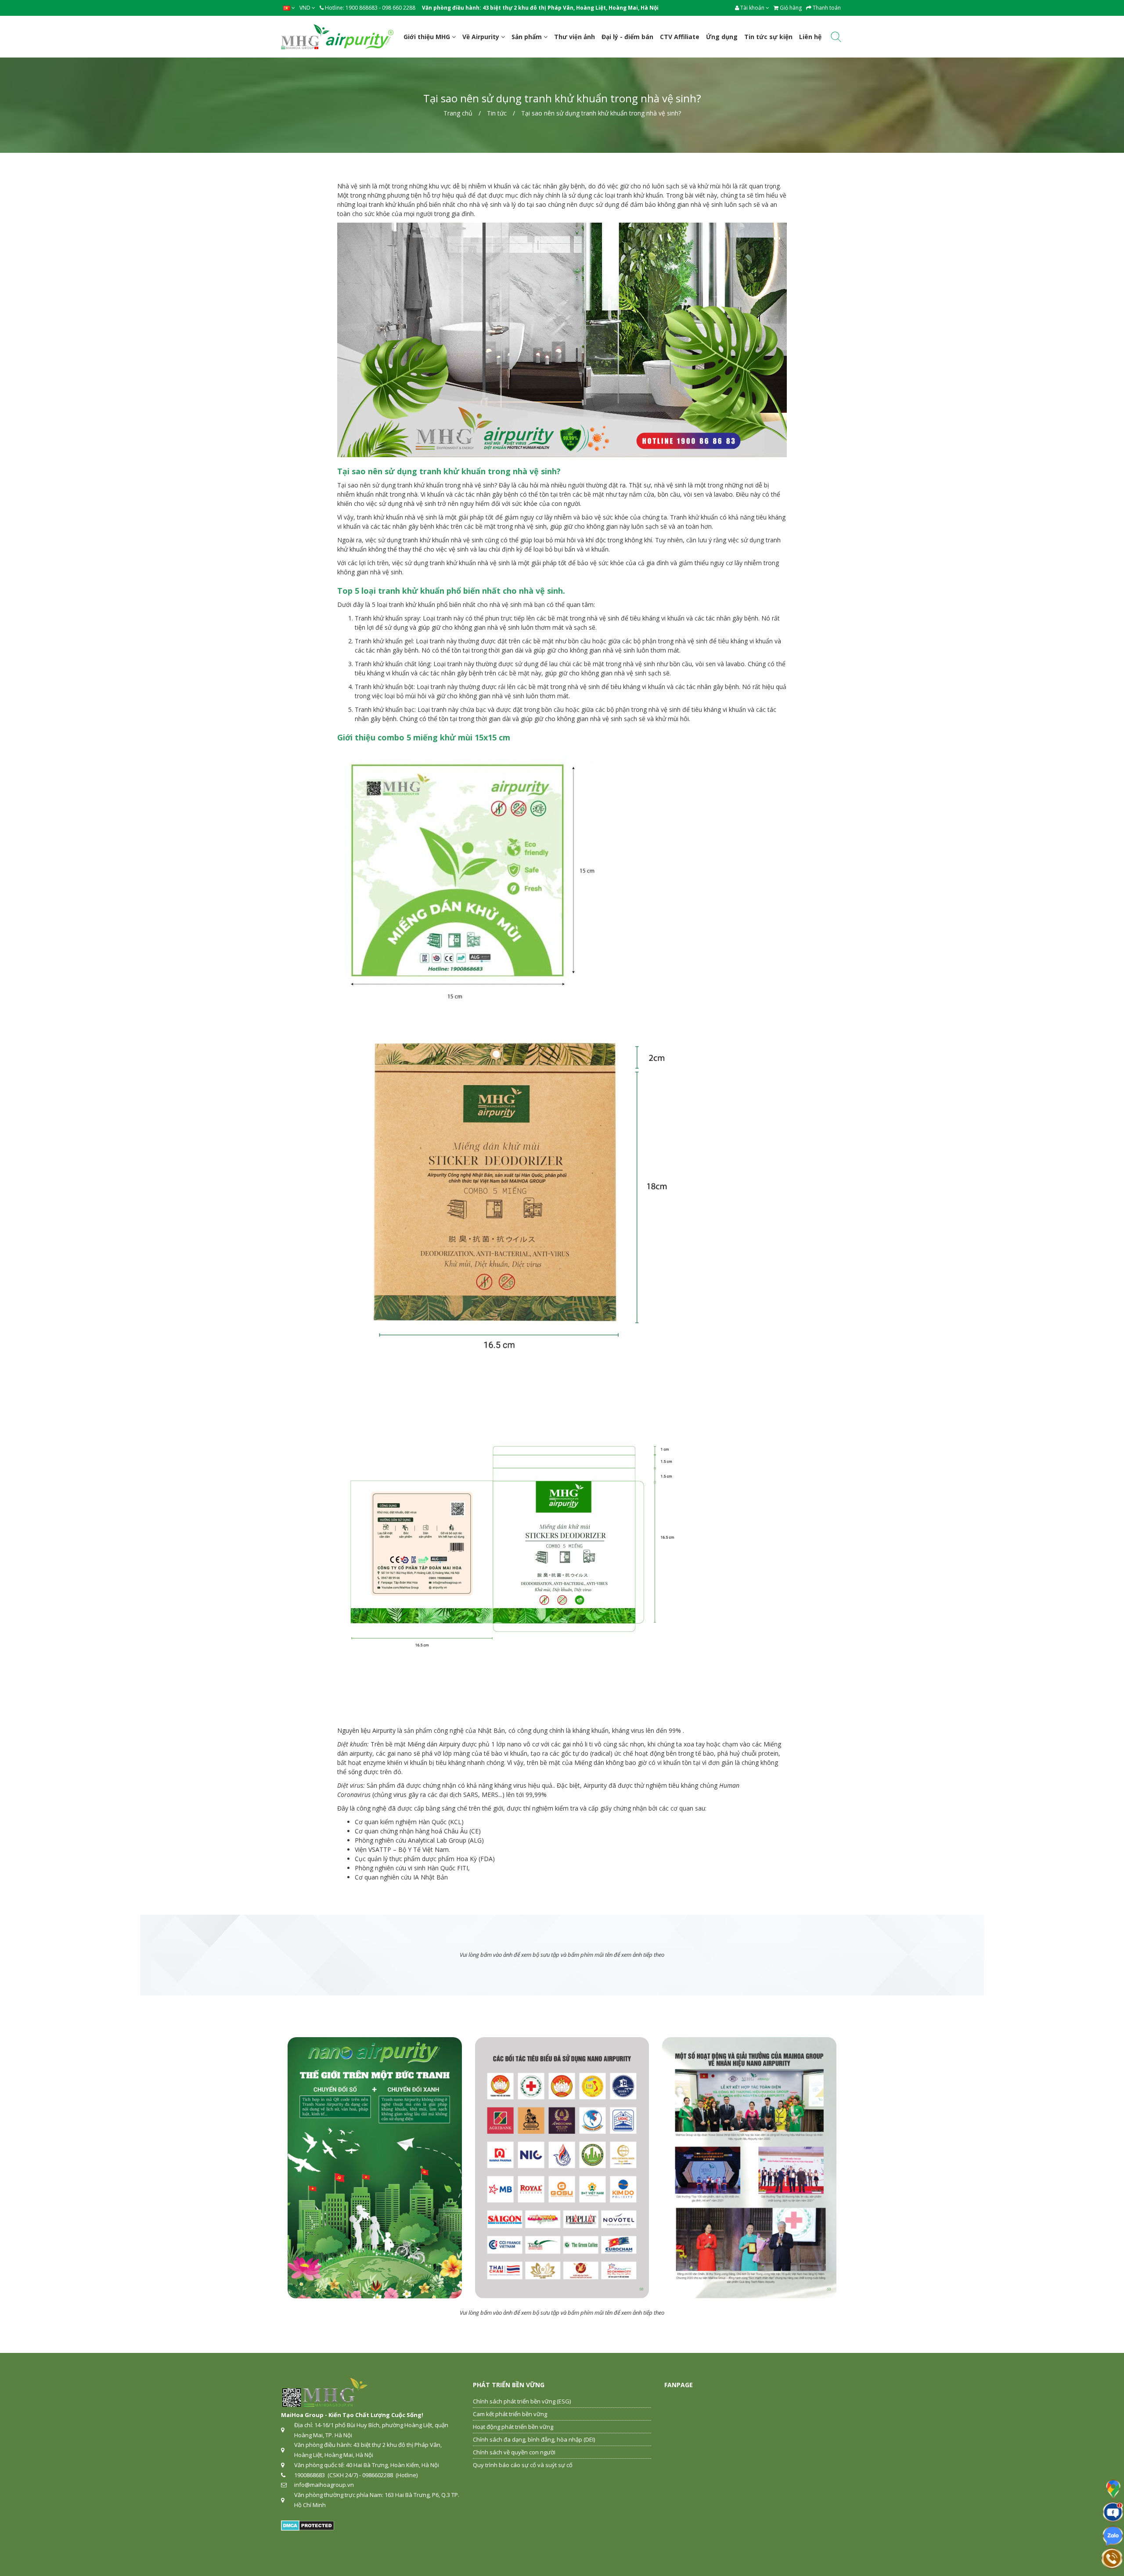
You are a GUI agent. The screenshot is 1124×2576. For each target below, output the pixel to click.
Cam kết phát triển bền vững (510, 2414)
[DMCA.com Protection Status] (308, 2525)
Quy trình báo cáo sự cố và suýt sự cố (523, 2465)
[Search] (836, 38)
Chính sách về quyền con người (514, 2452)
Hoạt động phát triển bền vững (513, 2427)
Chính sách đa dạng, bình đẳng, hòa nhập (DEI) (534, 2439)
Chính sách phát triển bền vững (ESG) (522, 2401)
